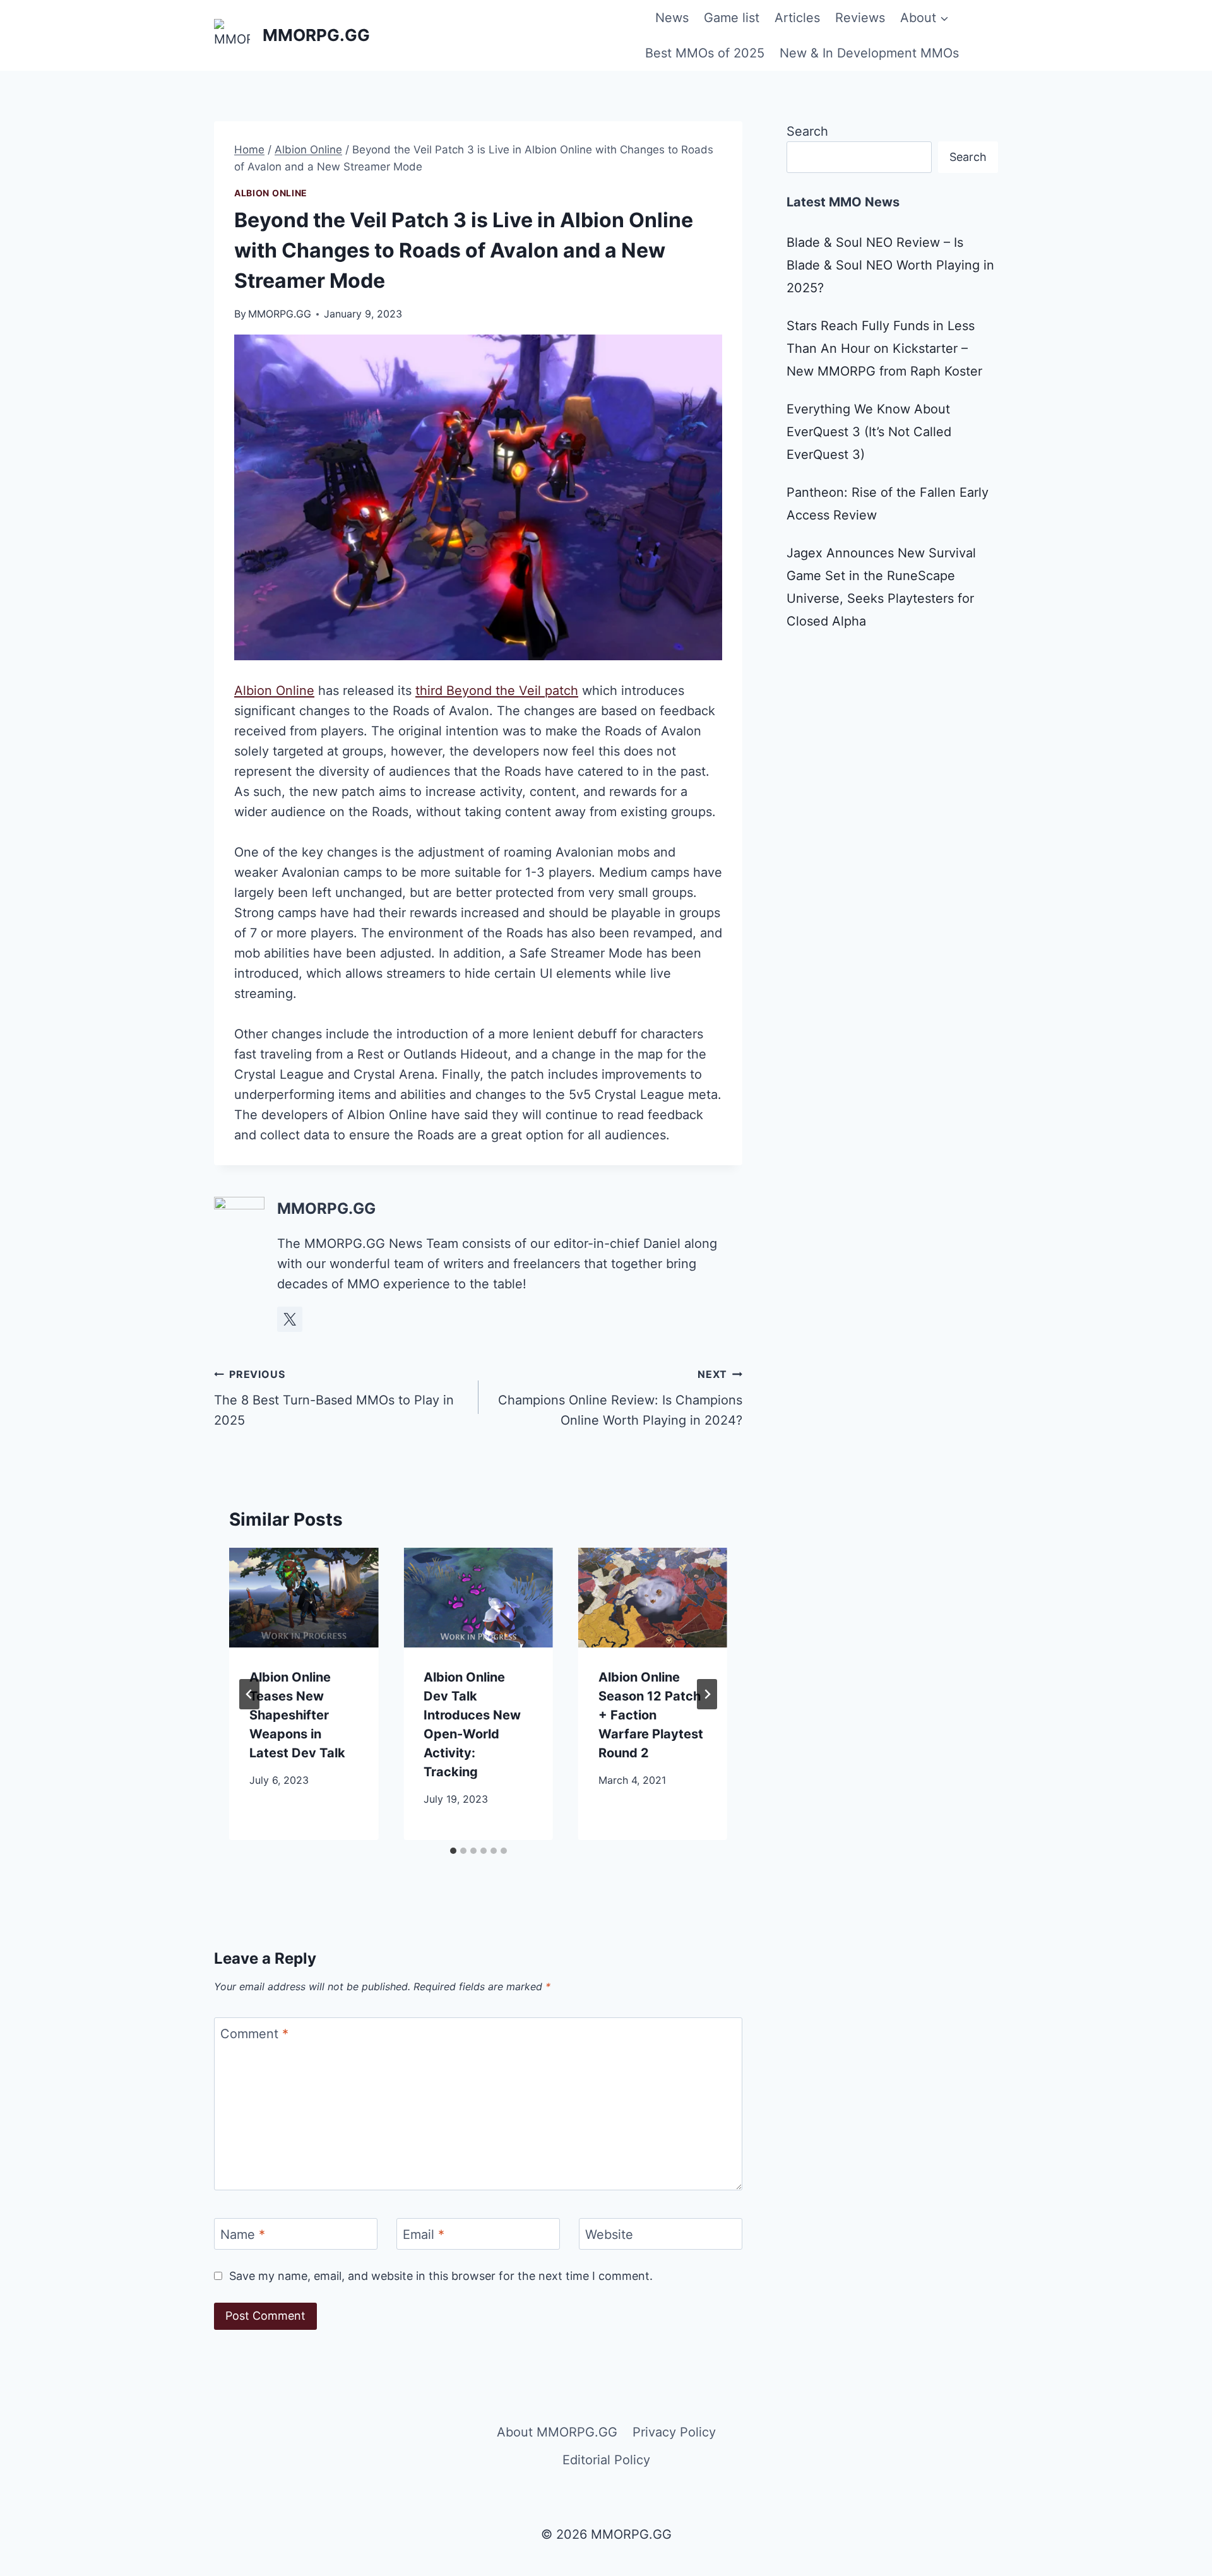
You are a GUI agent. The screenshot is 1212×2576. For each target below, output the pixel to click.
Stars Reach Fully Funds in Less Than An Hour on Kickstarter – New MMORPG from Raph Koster (884, 348)
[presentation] (304, 1598)
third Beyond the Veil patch (497, 691)
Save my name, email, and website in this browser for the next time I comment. (441, 2276)
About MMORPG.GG (557, 2432)
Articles (797, 18)
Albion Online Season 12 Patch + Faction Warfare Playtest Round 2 (651, 1715)
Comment (254, 2034)
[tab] (453, 1851)
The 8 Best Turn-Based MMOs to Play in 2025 (334, 1398)
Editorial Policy (606, 2460)
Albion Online (271, 193)
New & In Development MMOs (869, 53)
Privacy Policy (674, 2432)
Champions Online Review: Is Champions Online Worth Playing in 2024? (620, 1398)
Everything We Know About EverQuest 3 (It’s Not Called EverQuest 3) (869, 432)
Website (609, 2235)
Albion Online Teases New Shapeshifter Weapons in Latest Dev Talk (297, 1715)
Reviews (860, 18)
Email (424, 2235)
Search (807, 131)
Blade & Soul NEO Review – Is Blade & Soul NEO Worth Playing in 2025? (890, 265)
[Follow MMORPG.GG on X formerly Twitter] (290, 1319)
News (672, 18)
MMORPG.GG (280, 314)
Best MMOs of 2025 (705, 53)
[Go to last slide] (249, 1694)
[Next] (707, 1694)
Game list (732, 18)
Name (243, 2235)
